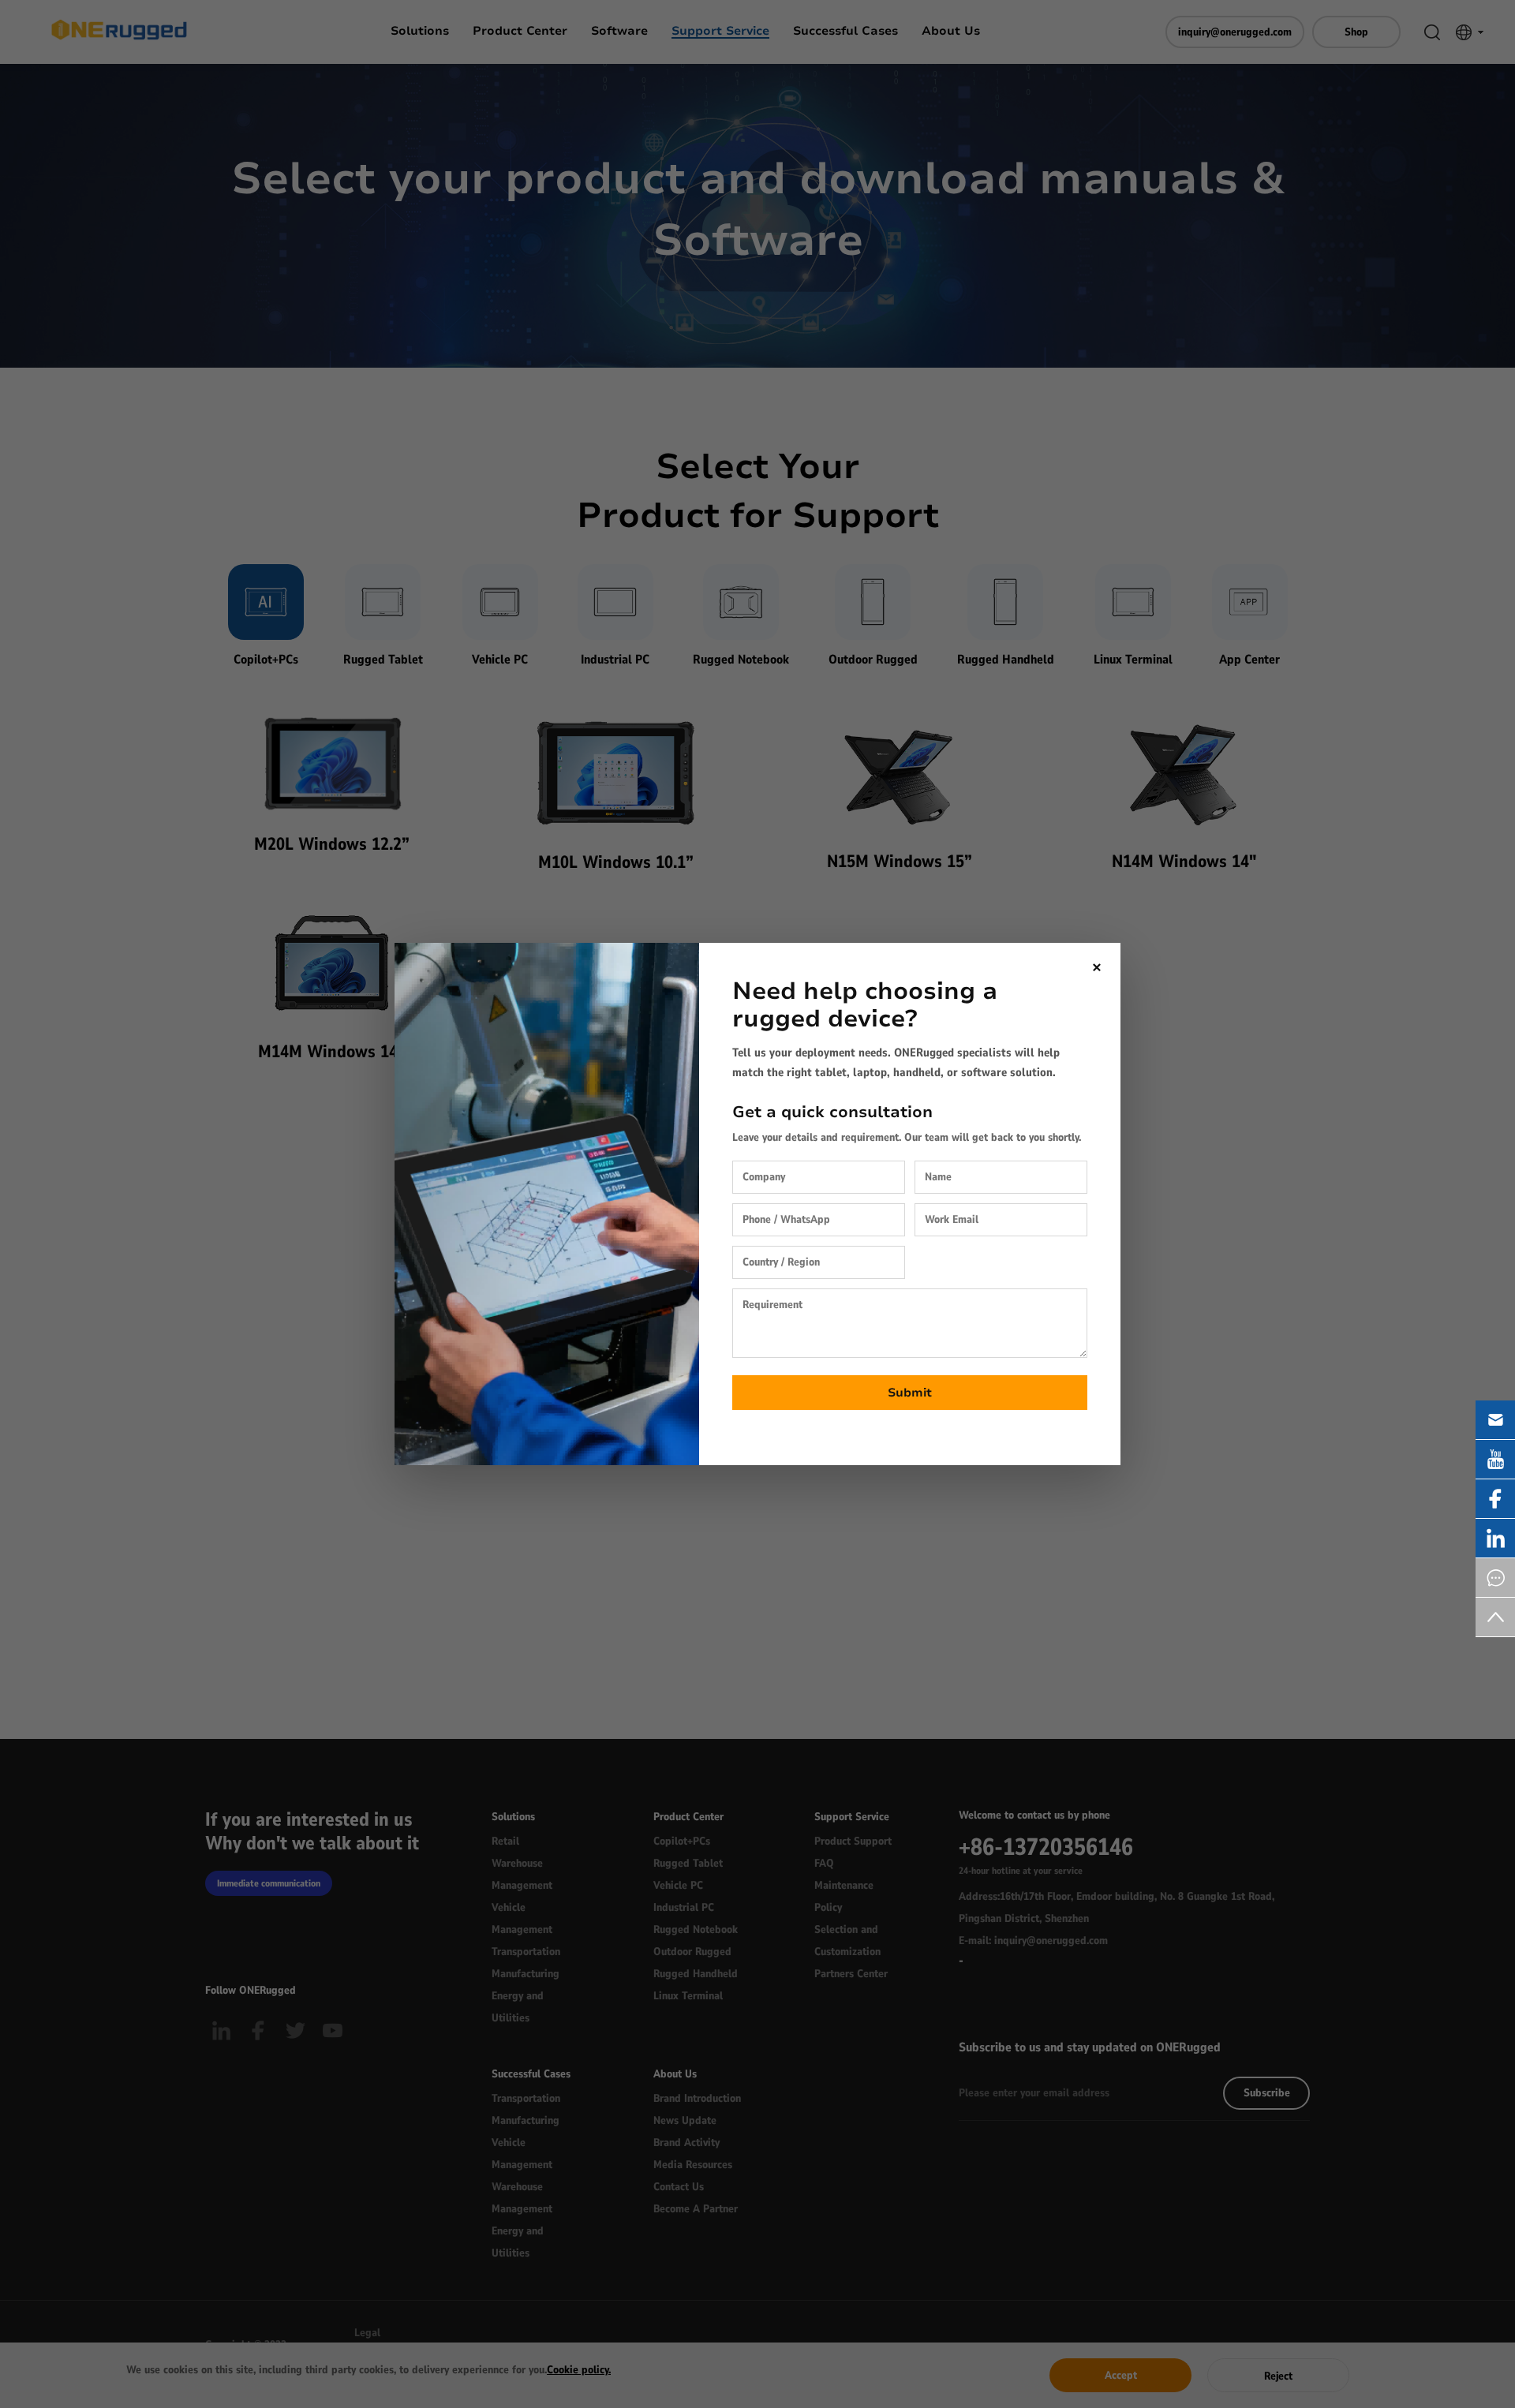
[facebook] (1495, 1499)
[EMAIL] (1495, 1420)
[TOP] (1495, 1617)
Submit (910, 1393)
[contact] (1495, 1578)
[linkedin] (1495, 1538)
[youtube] (1495, 1459)
